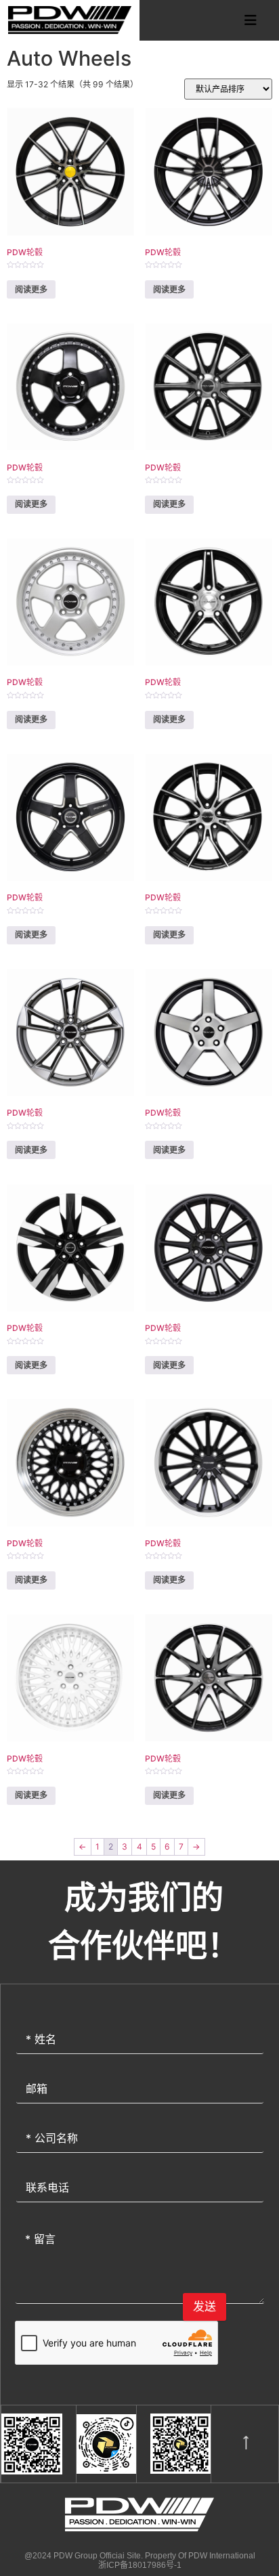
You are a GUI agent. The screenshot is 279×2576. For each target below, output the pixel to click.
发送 (205, 2307)
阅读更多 (31, 289)
